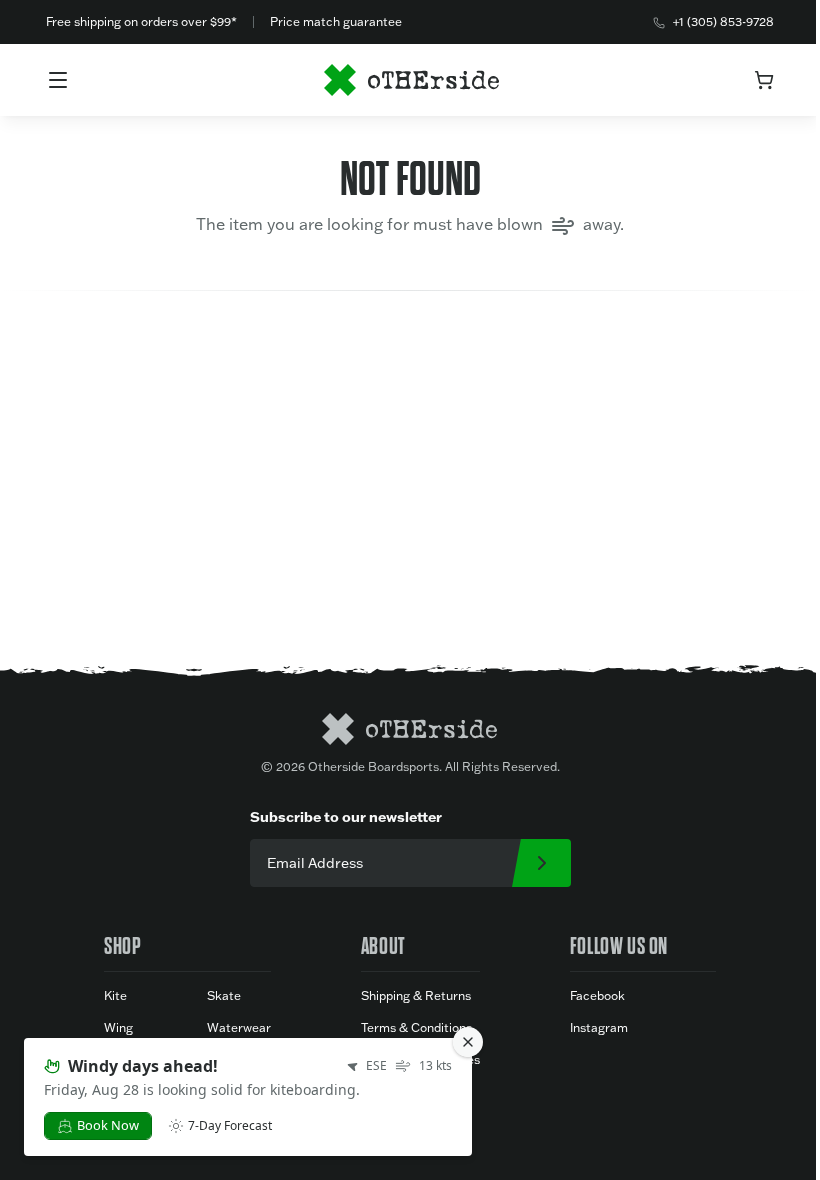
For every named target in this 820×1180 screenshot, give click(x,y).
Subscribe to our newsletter (346, 816)
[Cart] (764, 80)
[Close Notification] (468, 1042)
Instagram (599, 1027)
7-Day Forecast (230, 1126)
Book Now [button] (108, 1125)
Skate (224, 995)
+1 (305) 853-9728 (723, 21)
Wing (118, 1027)
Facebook (597, 995)
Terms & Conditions (416, 1027)
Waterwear (239, 1027)
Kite (115, 995)
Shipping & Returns (416, 995)
